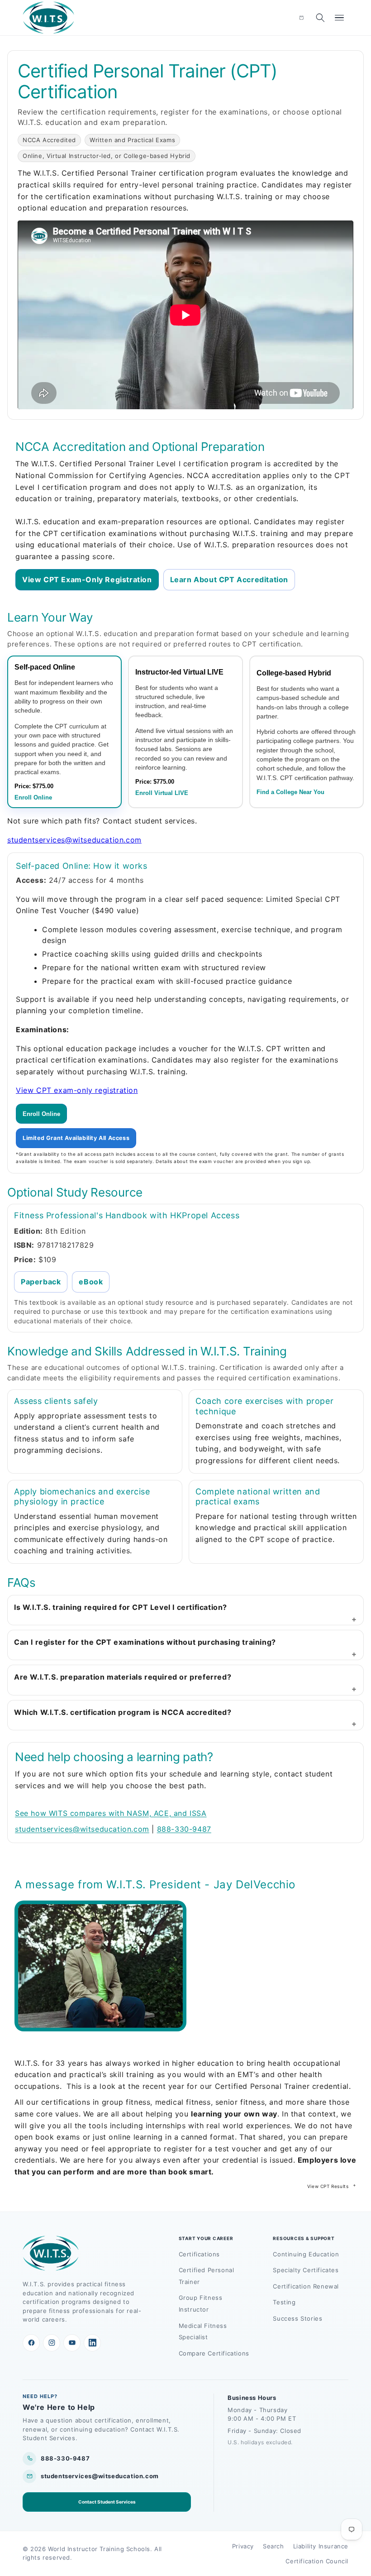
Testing (284, 2302)
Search (273, 2546)
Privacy (243, 2546)
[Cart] (301, 18)
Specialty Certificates (306, 2270)
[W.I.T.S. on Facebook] (31, 2343)
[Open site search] (320, 18)
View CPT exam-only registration (77, 1090)
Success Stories (297, 2318)
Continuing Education (306, 2254)
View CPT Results (328, 2186)
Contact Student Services (107, 2502)
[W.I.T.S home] (49, 18)
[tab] (64, 732)
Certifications (199, 2254)
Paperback (41, 1282)
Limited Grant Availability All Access (76, 1138)
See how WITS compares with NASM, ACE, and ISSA (111, 1813)
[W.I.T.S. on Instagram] (52, 2343)
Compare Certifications (214, 2353)
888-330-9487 (184, 1829)
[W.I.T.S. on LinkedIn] (92, 2343)
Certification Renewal (306, 2286)
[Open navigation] (339, 18)
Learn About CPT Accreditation (229, 579)
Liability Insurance (321, 2546)
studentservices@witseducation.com (74, 840)
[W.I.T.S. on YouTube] (72, 2343)
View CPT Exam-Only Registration (87, 579)
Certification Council (317, 2561)
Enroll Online (41, 1114)
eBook (91, 1282)
